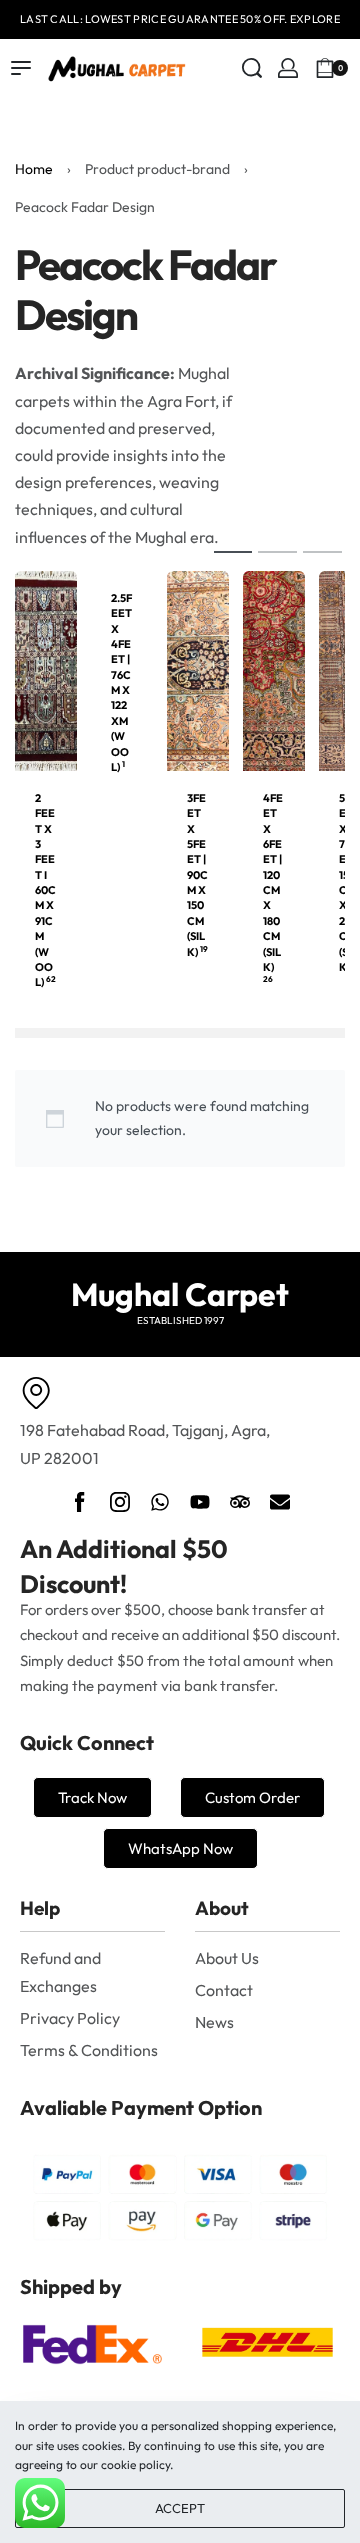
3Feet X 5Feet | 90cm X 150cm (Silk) (197, 875)
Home (34, 169)
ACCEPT (180, 2508)
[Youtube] (200, 1502)
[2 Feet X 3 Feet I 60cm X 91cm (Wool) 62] (46, 669)
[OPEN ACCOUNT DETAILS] (288, 68)
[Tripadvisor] (240, 1502)
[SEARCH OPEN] (252, 68)
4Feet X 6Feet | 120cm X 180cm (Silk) (273, 888)
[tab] (233, 551)
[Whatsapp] (160, 1502)
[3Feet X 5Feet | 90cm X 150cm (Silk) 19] (198, 669)
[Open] (354, 68)
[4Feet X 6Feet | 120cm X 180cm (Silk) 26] (274, 669)
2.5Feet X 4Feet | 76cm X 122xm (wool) (121, 682)
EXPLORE (315, 19)
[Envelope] (280, 1502)
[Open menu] (21, 68)
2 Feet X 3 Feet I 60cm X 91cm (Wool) (45, 890)
